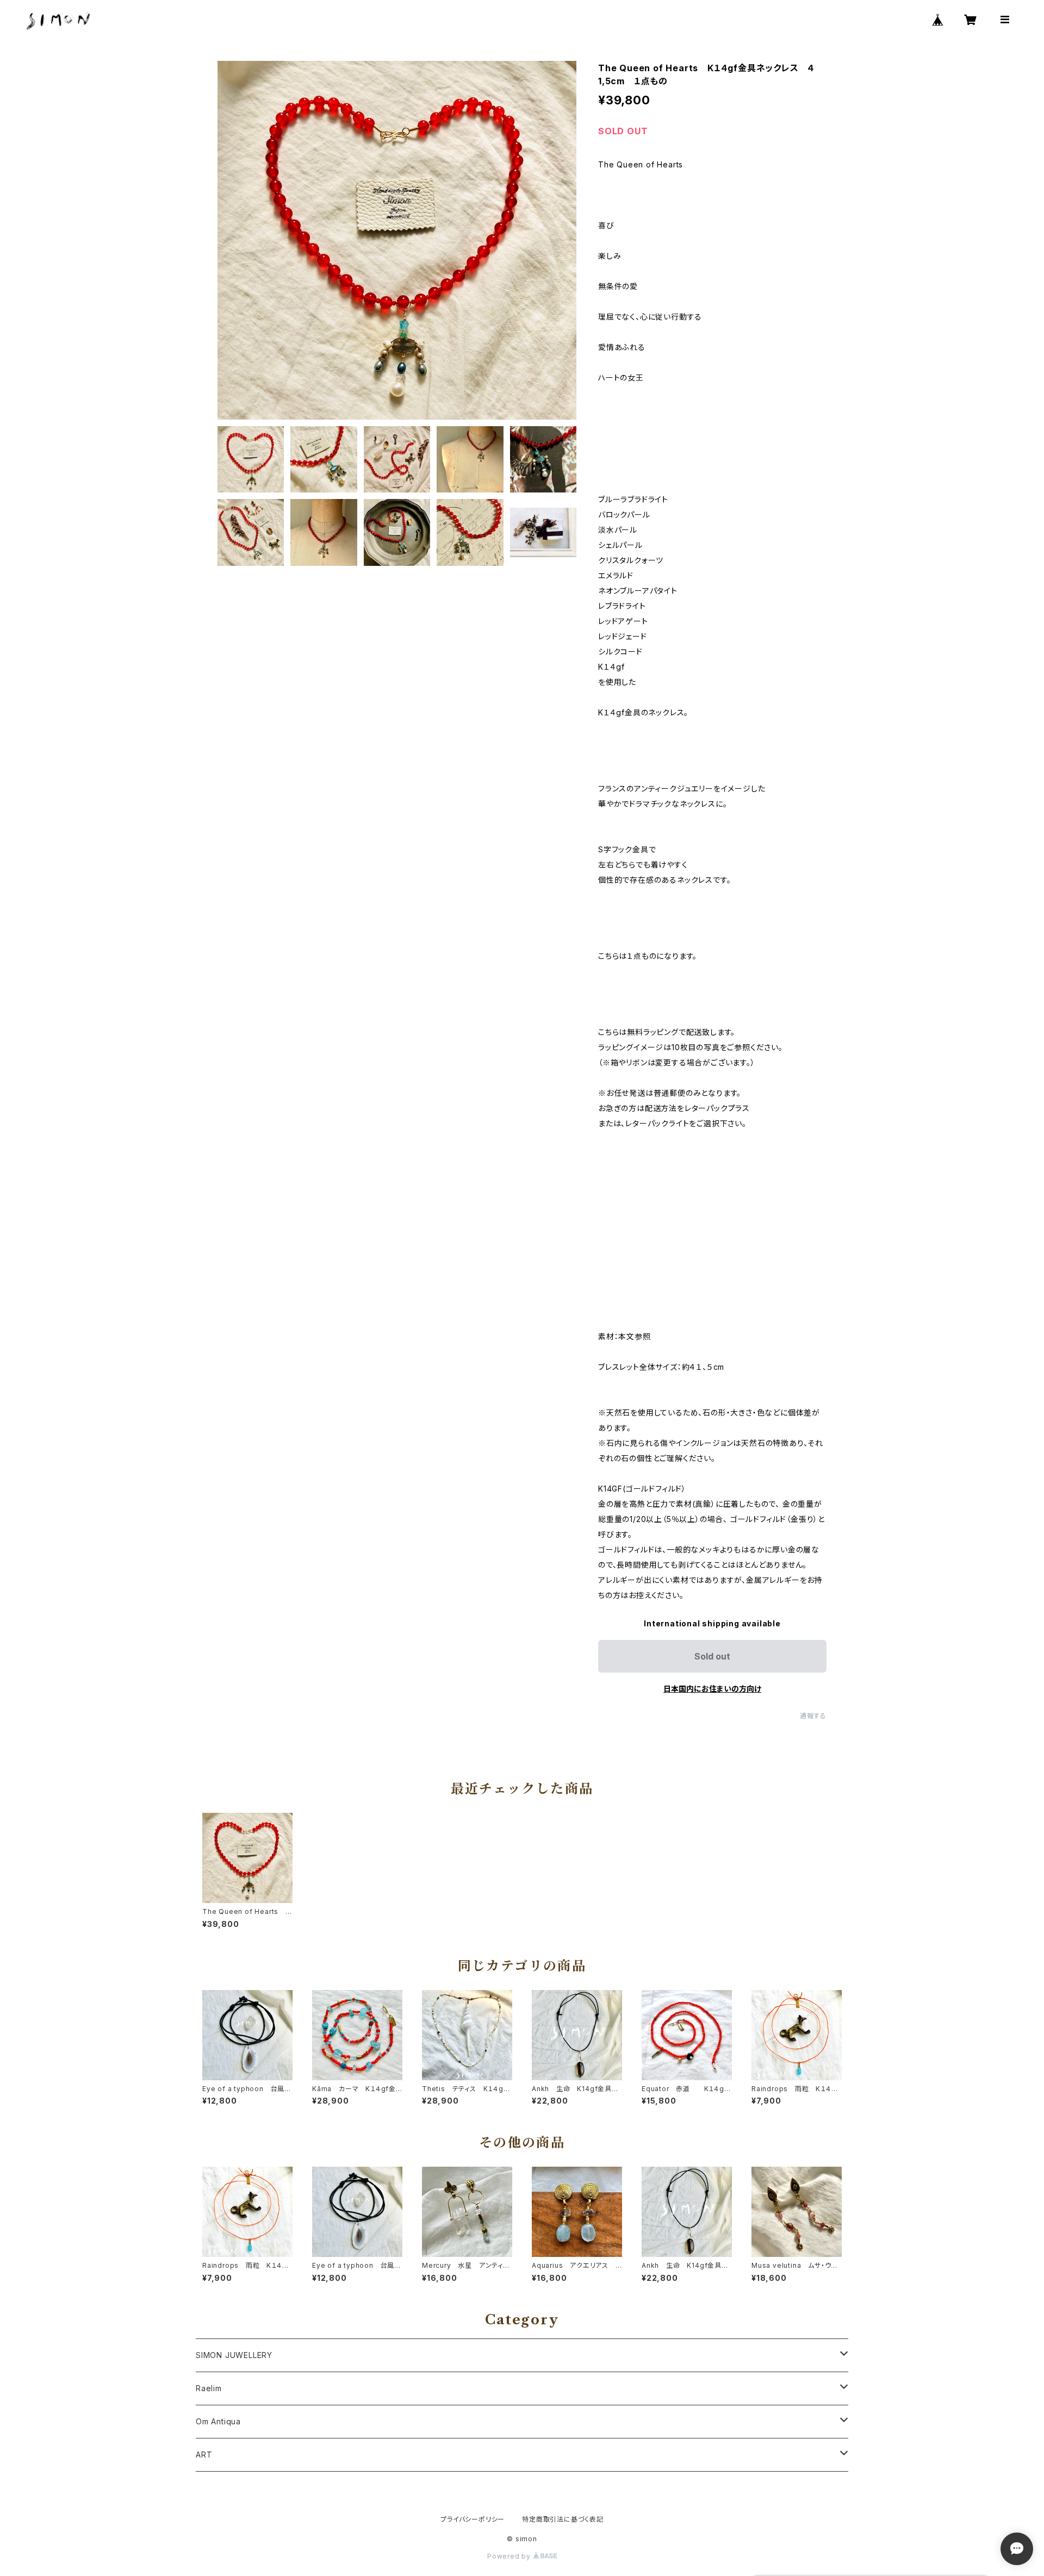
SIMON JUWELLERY (234, 2355)
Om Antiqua (218, 2421)
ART (204, 2455)
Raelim (209, 2388)
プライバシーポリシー (473, 2519)
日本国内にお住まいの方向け (712, 1689)
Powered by (510, 2556)
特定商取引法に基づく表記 (563, 2519)
